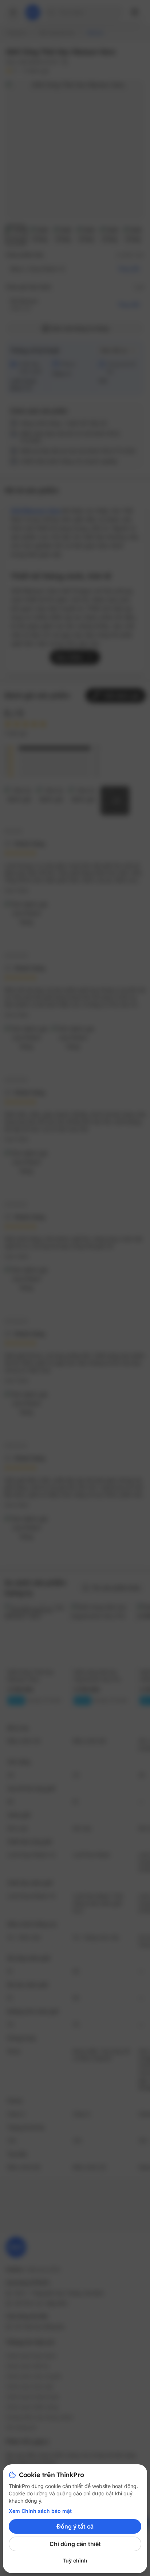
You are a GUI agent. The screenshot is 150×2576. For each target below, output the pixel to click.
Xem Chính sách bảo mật (40, 2511)
